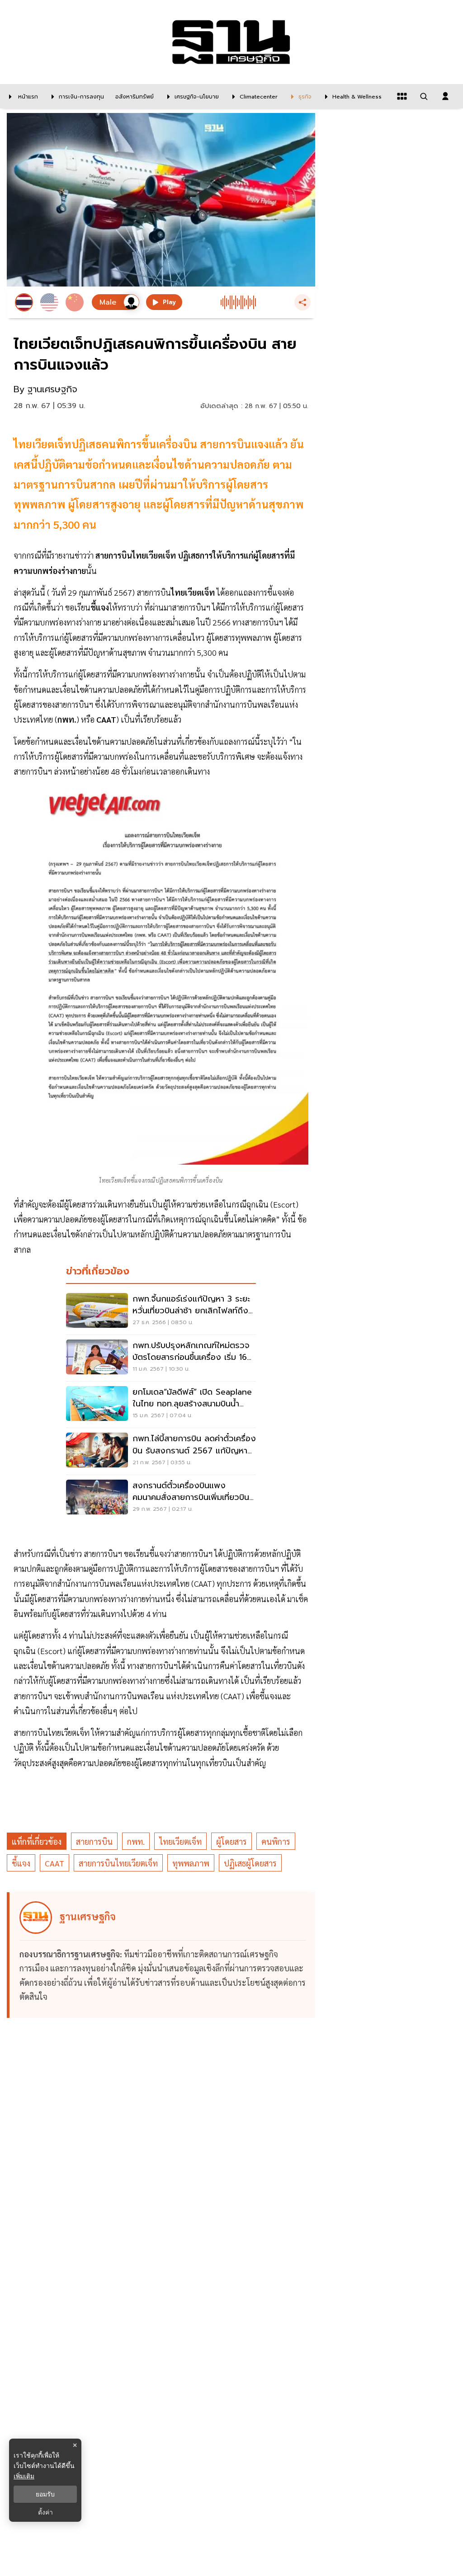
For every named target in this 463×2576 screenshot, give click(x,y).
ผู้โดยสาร (231, 1841)
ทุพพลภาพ (191, 1863)
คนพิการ (276, 1841)
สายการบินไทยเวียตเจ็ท (118, 1863)
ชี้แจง (21, 1863)
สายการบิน (94, 1841)
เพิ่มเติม (24, 2476)
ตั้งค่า (45, 2512)
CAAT (54, 1863)
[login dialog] (445, 96)
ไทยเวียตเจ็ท (180, 1841)
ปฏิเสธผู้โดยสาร (250, 1863)
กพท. (136, 1841)
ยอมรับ (45, 2494)
